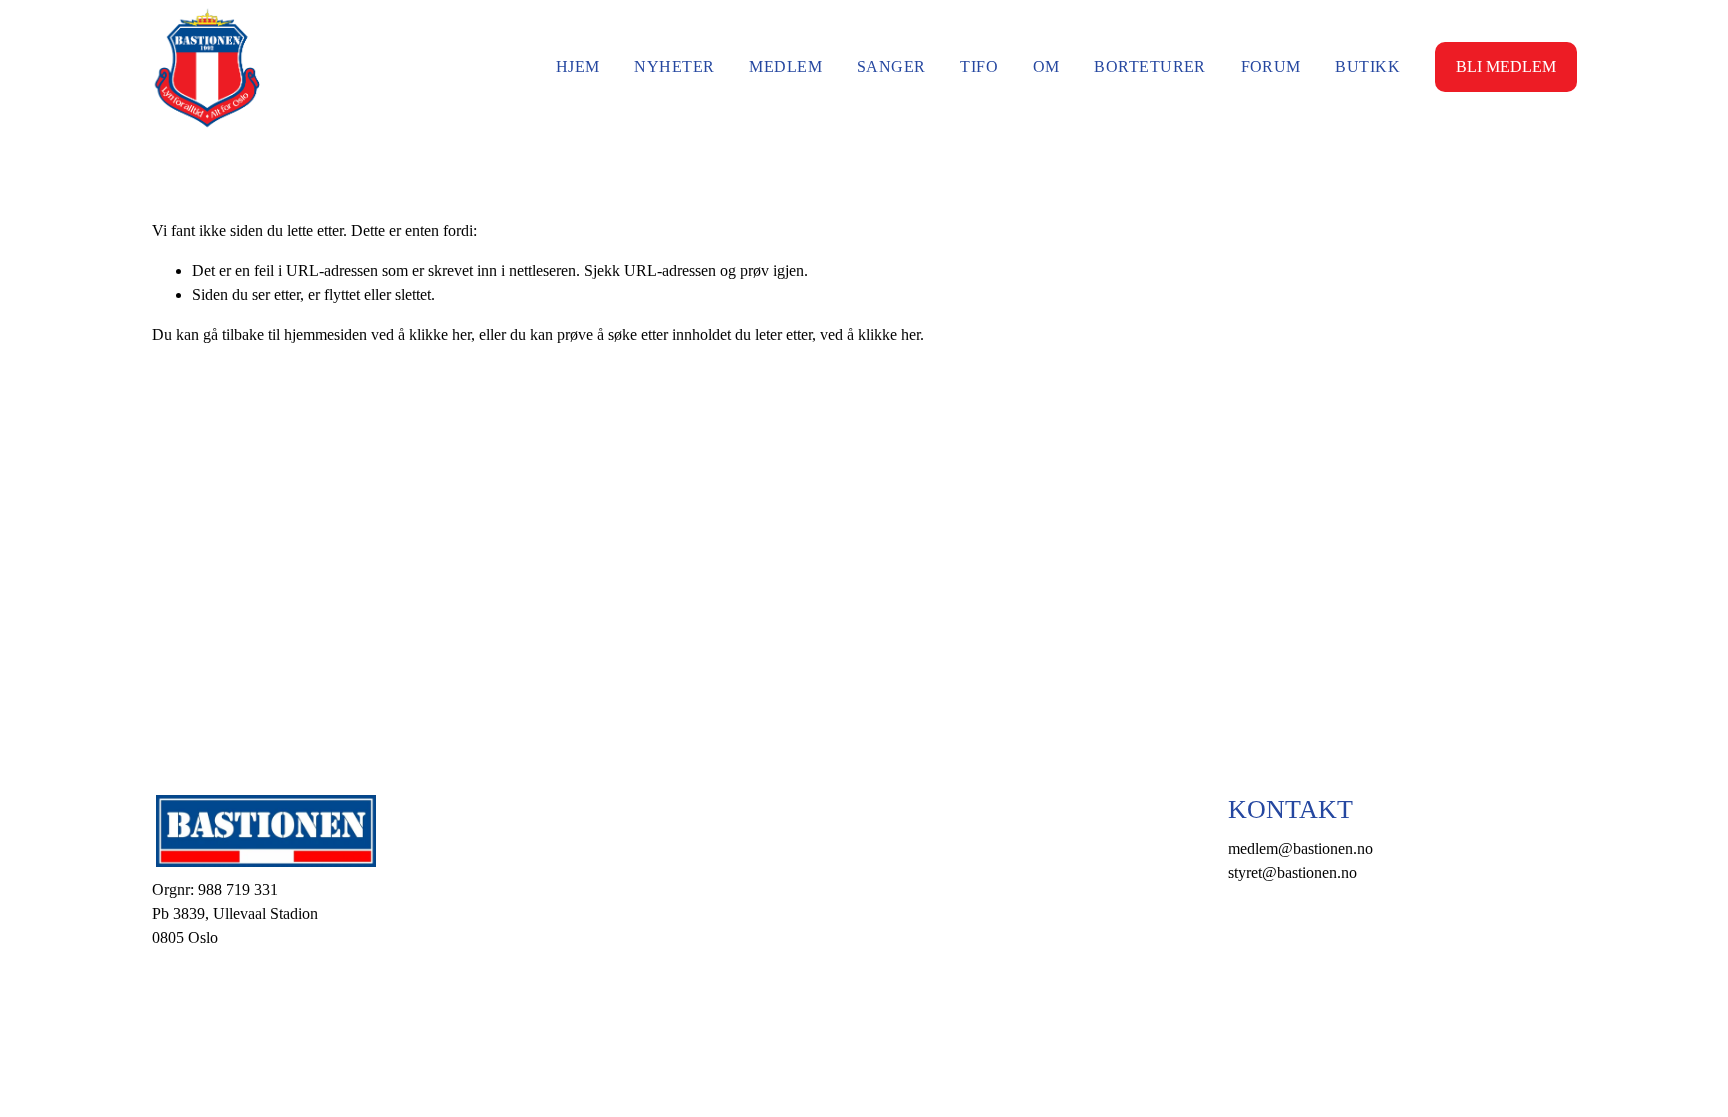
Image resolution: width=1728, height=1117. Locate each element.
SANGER (891, 66)
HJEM (578, 66)
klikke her (440, 334)
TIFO (979, 66)
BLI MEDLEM (1506, 66)
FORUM (1271, 66)
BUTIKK (1367, 66)
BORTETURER (1150, 66)
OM (1046, 66)
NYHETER (674, 66)
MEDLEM (785, 66)
